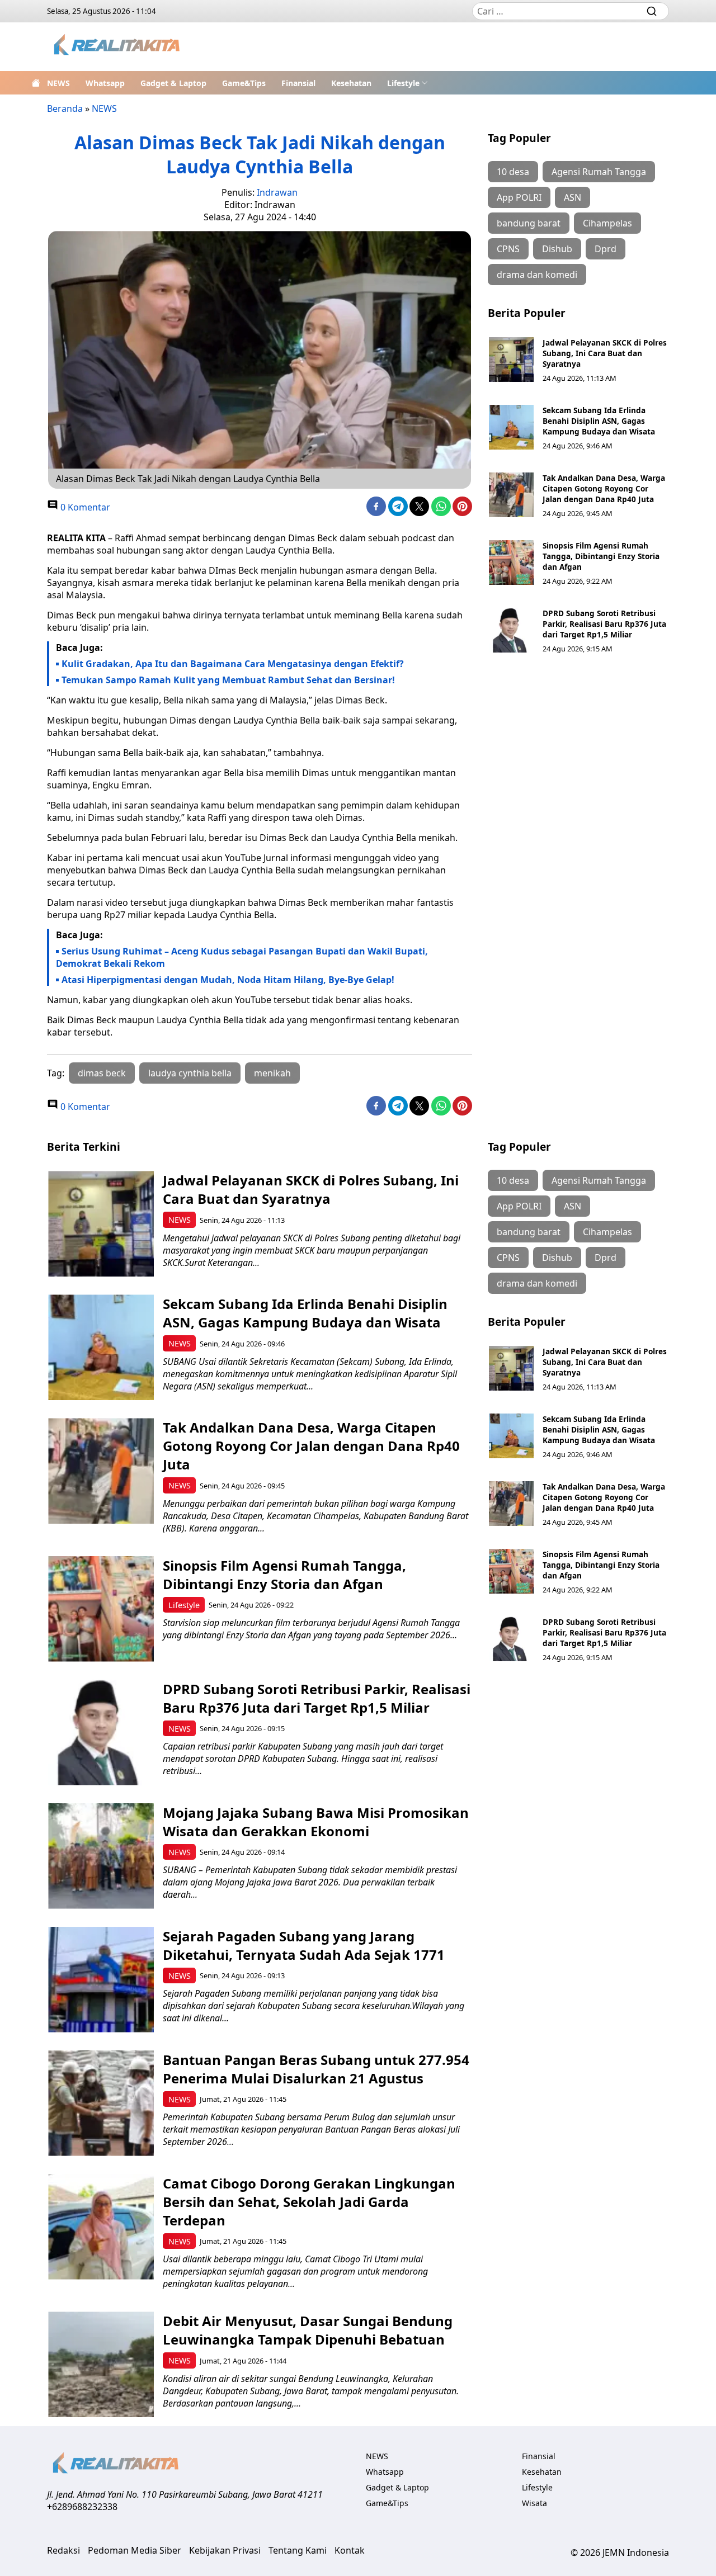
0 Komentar (84, 507)
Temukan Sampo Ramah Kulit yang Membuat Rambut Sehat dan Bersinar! (228, 680)
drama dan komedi (537, 275)
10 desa (513, 172)
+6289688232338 (82, 2507)
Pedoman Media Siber (135, 2550)
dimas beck (102, 1073)
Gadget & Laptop (173, 83)
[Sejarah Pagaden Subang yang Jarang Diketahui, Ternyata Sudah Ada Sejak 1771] (101, 1980)
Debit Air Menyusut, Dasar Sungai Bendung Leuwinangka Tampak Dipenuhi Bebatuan (308, 2330)
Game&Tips (244, 83)
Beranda (65, 108)
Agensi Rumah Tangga (599, 172)
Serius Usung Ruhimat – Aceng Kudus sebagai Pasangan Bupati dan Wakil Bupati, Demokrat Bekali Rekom (242, 957)
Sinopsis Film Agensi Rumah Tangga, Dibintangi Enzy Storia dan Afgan (601, 556)
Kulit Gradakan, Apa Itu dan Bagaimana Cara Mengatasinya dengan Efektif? (233, 664)
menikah (272, 1073)
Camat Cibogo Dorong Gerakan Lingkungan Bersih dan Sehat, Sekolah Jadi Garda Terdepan (309, 2202)
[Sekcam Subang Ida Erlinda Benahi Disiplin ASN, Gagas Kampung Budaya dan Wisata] (511, 427)
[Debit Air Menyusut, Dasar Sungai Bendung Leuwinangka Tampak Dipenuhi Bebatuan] (101, 2364)
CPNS (508, 249)
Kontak (350, 2550)
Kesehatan (351, 83)
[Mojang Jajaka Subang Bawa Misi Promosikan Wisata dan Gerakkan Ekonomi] (101, 1856)
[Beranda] (36, 83)
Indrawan (277, 192)
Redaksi (63, 2550)
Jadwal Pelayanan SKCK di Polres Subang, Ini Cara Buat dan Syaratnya (605, 353)
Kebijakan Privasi (225, 2550)
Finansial (298, 83)
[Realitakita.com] (118, 47)
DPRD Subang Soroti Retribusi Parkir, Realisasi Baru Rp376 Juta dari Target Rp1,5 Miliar (604, 624)
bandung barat (529, 223)
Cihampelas (607, 223)
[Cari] (652, 11)
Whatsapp (105, 83)
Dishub (557, 249)
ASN (573, 197)
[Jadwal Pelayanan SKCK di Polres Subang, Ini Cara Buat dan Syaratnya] (511, 360)
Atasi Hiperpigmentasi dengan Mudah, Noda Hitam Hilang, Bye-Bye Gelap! (228, 980)
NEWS (58, 83)
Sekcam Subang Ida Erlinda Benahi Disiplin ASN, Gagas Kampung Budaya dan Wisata (599, 421)
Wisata (534, 2503)
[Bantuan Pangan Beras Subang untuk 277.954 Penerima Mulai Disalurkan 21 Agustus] (101, 2103)
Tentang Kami (298, 2550)
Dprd (606, 249)
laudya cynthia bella (190, 1073)
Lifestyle (403, 83)
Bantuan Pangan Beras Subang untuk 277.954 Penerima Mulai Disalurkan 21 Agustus (316, 2069)
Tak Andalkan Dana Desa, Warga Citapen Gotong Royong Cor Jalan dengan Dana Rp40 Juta (604, 488)
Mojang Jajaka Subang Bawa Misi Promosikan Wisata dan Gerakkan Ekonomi (316, 1822)
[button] (408, 83)
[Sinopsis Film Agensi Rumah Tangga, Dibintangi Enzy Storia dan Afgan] (511, 563)
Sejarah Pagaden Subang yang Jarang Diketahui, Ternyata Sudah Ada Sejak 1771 (304, 1945)
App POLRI (519, 197)
